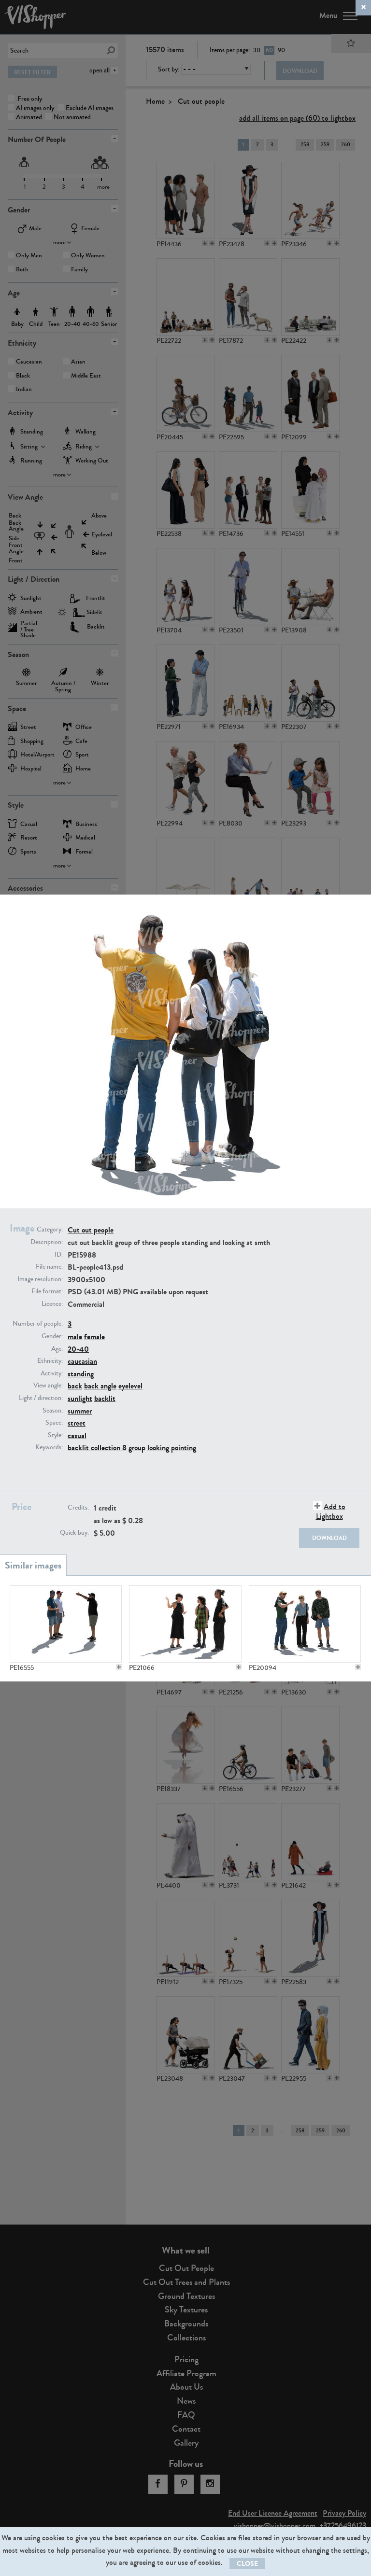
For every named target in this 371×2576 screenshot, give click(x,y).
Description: (47, 1242)
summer (80, 1411)
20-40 (78, 1349)
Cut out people (91, 1230)
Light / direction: (41, 1398)
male (75, 1337)
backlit (105, 1398)
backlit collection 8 (97, 1448)
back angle (100, 1386)
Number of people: (38, 1324)
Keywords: (49, 1447)
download (329, 1538)
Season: (53, 1411)
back (75, 1386)
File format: (47, 1291)
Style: (55, 1435)
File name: (49, 1267)
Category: (50, 1230)
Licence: (52, 1304)
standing (81, 1374)
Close (247, 2564)
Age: (57, 1349)
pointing (184, 1448)
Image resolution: (40, 1279)
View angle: (48, 1386)
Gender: (52, 1336)
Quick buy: (74, 1533)
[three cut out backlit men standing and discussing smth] (66, 1624)
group (137, 1448)
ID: (59, 1255)
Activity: (52, 1373)
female (94, 1337)
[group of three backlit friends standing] (305, 1624)
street (77, 1423)
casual (77, 1435)
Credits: (78, 1508)
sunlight (80, 1398)
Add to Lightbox (331, 1511)
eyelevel (130, 1386)
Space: (54, 1423)
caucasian (82, 1361)
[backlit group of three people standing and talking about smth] (185, 1624)
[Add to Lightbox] (119, 1667)
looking (158, 1448)
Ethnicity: (50, 1361)
